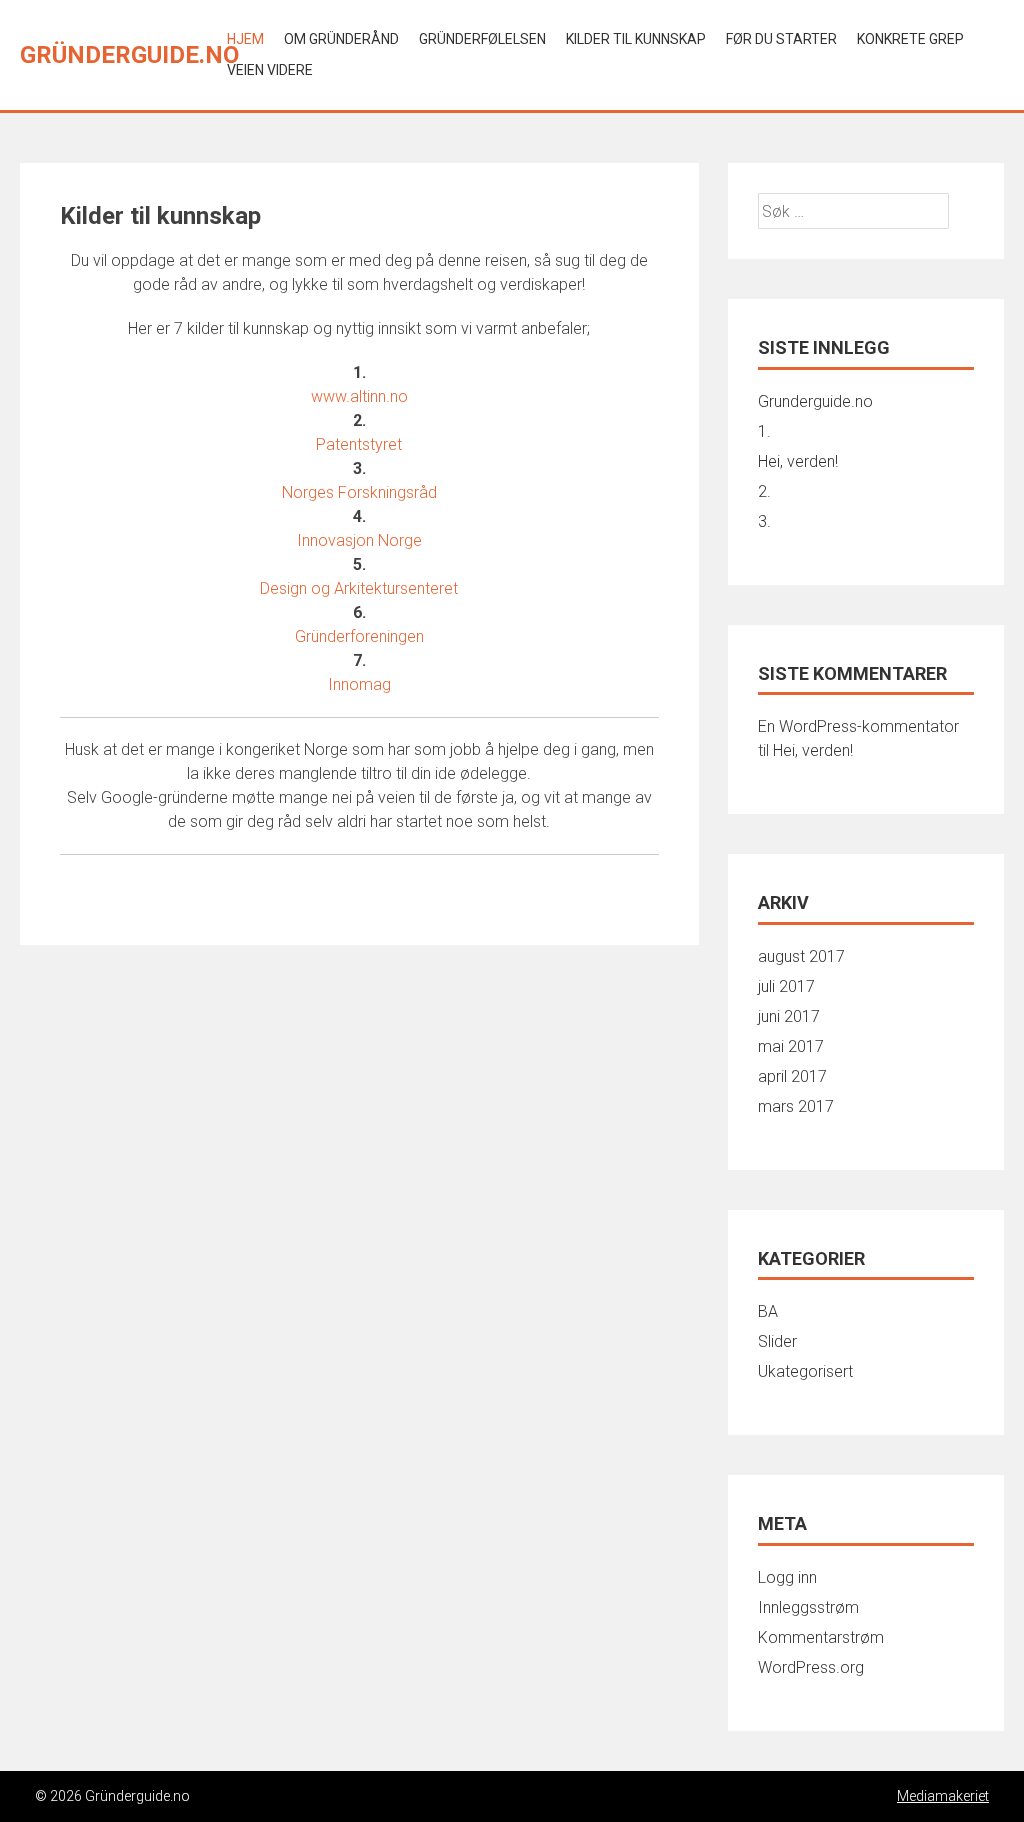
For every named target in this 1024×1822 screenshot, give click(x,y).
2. (764, 491)
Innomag (359, 684)
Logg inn (787, 1577)
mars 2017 (796, 1106)
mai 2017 (791, 1046)
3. (764, 521)
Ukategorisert (805, 1371)
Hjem (245, 39)
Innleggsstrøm (808, 1607)
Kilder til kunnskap (636, 39)
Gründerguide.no (129, 55)
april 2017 (792, 1076)
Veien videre (270, 70)
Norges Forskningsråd (359, 492)
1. (764, 431)
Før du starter (781, 39)
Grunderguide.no (815, 401)
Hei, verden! (798, 461)
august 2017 (801, 956)
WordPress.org (811, 1667)
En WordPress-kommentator (858, 726)
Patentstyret (359, 444)
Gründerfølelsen (482, 39)
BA (768, 1311)
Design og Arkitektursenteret (359, 588)
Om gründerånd (341, 39)
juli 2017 (786, 986)
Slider (777, 1341)
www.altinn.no (359, 396)
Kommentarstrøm (821, 1637)
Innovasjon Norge (359, 540)
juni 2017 (789, 1016)
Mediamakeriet (943, 1796)
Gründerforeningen (359, 636)
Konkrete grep (910, 39)
